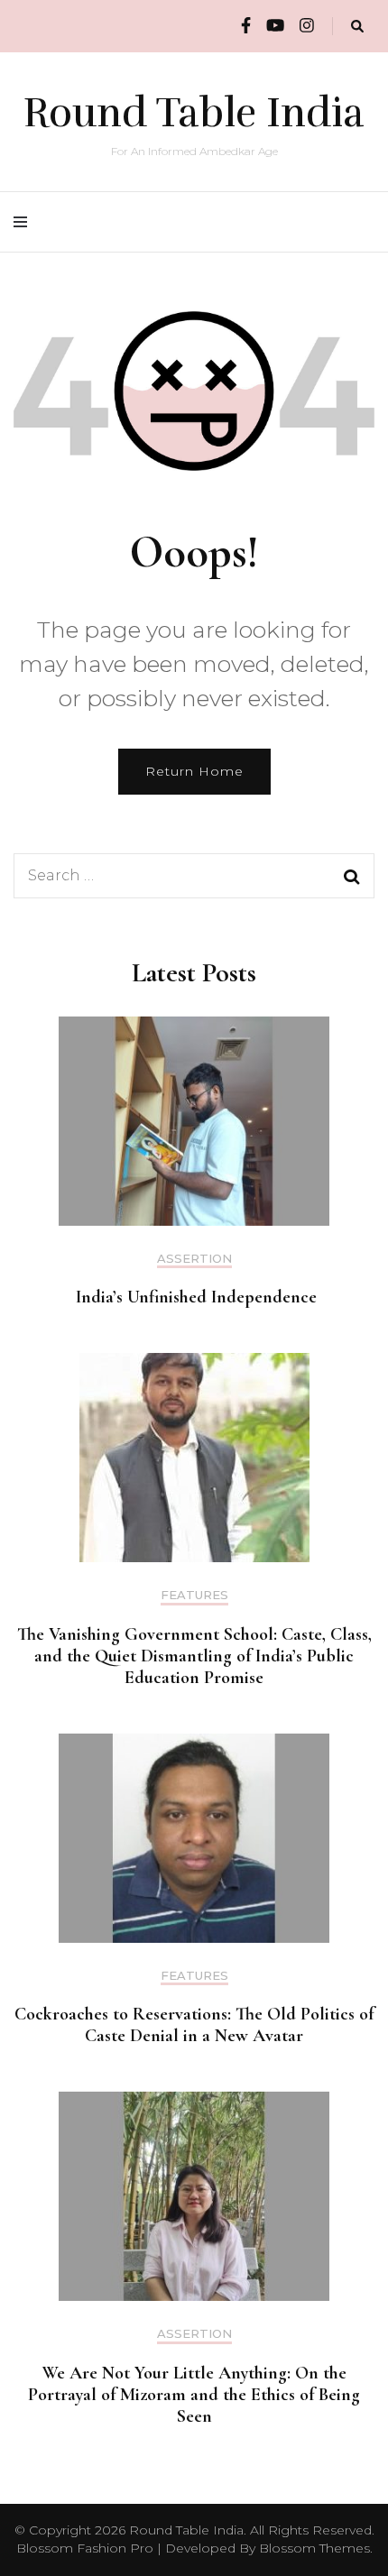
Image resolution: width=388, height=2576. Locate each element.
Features (194, 1595)
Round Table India (194, 113)
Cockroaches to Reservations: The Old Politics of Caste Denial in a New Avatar (194, 2025)
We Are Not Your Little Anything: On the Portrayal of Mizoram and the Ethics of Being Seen (194, 2395)
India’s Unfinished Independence (194, 1297)
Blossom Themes (314, 2548)
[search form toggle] (357, 27)
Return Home (194, 771)
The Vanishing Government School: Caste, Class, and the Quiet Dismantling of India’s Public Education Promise (194, 1656)
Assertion (194, 1259)
